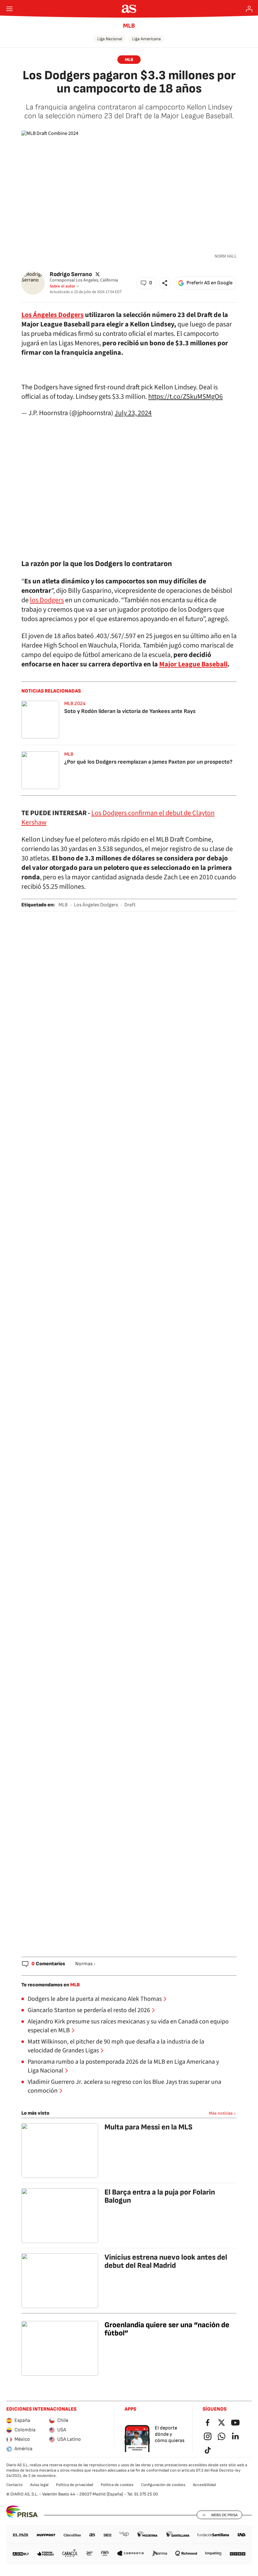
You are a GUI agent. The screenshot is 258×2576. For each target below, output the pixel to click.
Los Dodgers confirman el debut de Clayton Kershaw (118, 818)
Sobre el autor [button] (62, 286)
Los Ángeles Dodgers (96, 905)
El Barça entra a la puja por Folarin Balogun (160, 2196)
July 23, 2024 (133, 413)
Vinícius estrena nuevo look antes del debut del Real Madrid (166, 2261)
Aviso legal (39, 2485)
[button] (146, 283)
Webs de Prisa (224, 2515)
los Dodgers (47, 600)
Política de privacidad (75, 2485)
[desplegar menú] (9, 9)
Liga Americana (146, 39)
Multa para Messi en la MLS (149, 2127)
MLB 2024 (75, 704)
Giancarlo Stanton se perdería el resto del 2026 (89, 2010)
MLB (129, 26)
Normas (84, 1964)
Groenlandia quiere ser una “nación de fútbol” (167, 2329)
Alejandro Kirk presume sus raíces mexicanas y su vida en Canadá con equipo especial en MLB (128, 2026)
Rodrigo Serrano (71, 274)
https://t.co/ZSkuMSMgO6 (185, 397)
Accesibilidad (204, 2485)
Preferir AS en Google (210, 283)
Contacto (14, 2485)
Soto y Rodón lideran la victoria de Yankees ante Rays (130, 711)
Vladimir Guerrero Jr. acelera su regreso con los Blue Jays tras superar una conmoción (124, 2086)
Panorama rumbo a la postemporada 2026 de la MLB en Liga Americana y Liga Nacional (123, 2066)
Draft (130, 905)
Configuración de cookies (163, 2485)
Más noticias (221, 2113)
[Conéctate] (249, 9)
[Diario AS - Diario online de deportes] (129, 9)
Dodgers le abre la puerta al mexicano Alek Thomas (95, 1999)
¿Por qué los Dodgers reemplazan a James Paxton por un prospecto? (148, 762)
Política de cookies (117, 2485)
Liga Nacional (110, 39)
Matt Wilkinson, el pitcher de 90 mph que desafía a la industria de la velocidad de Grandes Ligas (116, 2046)
